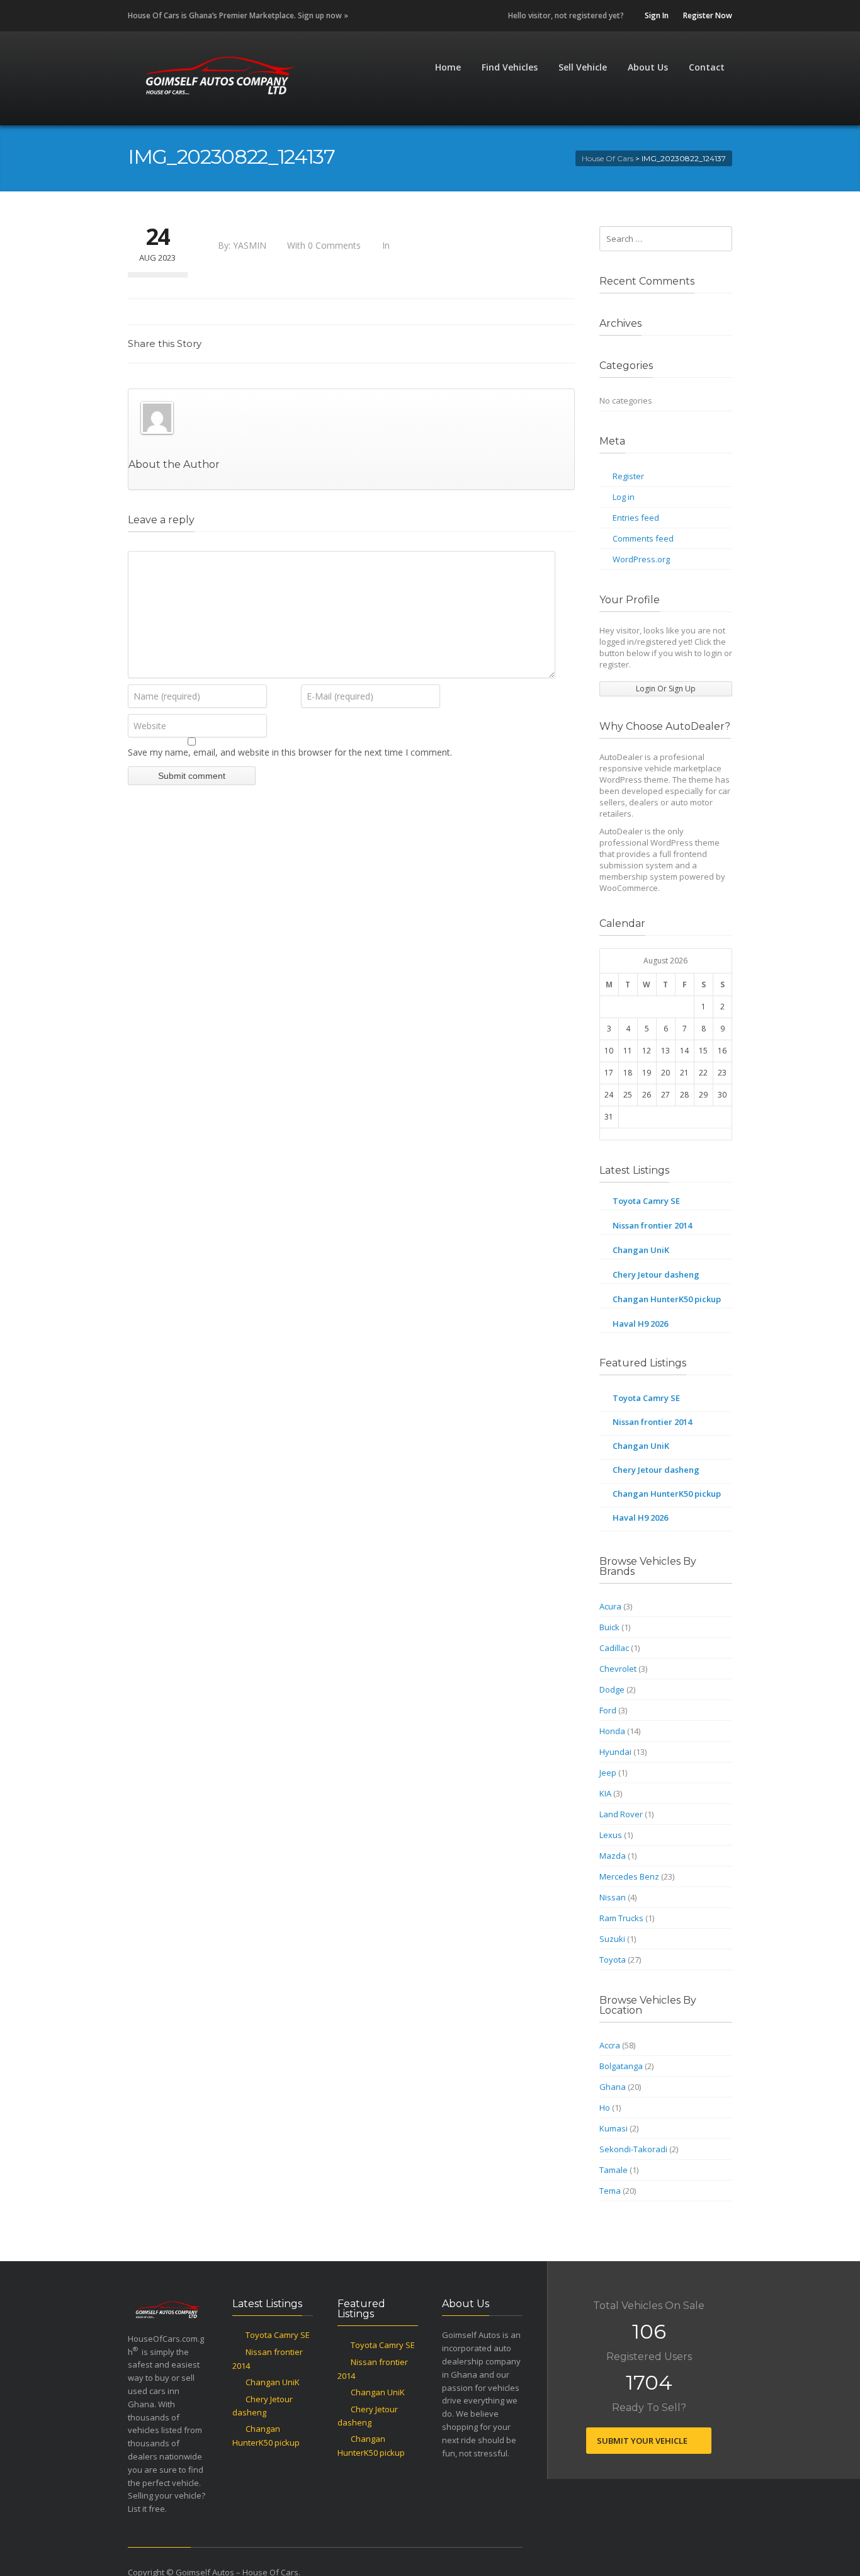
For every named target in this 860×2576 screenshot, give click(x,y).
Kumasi (614, 2128)
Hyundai (615, 1752)
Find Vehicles (510, 67)
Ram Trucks (621, 1918)
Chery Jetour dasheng (656, 1274)
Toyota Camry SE (646, 1201)
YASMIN (250, 245)
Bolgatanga (621, 2066)
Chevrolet (618, 1669)
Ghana (613, 2087)
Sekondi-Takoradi (633, 2149)
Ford (608, 1710)
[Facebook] (451, 350)
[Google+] (535, 350)
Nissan (613, 1897)
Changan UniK (641, 1250)
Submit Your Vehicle (643, 2441)
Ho (605, 2108)
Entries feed (636, 518)
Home (448, 67)
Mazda (613, 1856)
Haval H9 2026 (640, 1324)
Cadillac (614, 1648)
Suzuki (612, 1939)
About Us (648, 67)
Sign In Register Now (687, 15)
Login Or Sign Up (666, 689)
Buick (609, 1627)
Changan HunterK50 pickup (667, 1299)
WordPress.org (641, 559)
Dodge (612, 1689)
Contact (707, 67)
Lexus (611, 1835)
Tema (610, 2191)
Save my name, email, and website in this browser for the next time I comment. (290, 752)
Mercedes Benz (629, 1876)
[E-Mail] (562, 350)
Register (628, 476)
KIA (605, 1793)
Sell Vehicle (583, 67)
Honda (612, 1731)
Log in (624, 497)
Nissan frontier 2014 (652, 1225)
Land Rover (621, 1814)
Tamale (614, 2170)
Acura (610, 1606)
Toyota (613, 1960)
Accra (610, 2045)
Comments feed (643, 538)
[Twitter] (479, 350)
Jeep (608, 1773)
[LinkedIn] (507, 350)
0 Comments (334, 245)
